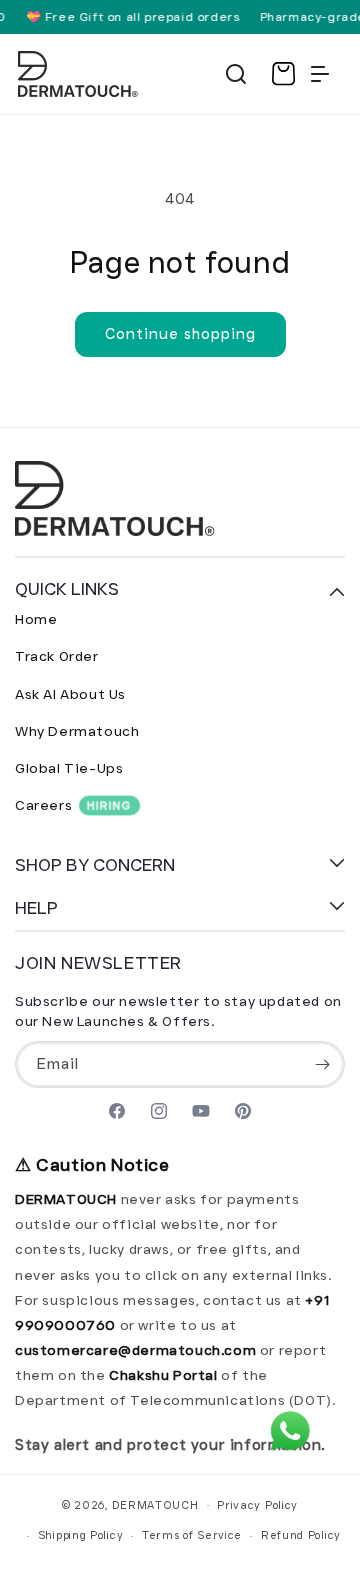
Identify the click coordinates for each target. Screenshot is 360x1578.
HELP (36, 908)
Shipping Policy (81, 1535)
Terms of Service (192, 1535)
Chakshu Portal (165, 1375)
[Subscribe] (322, 1064)
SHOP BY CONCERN (95, 865)
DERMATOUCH (155, 1504)
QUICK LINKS (67, 589)
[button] (236, 74)
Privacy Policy (257, 1505)
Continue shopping (180, 334)
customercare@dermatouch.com (137, 1350)
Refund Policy (301, 1535)
